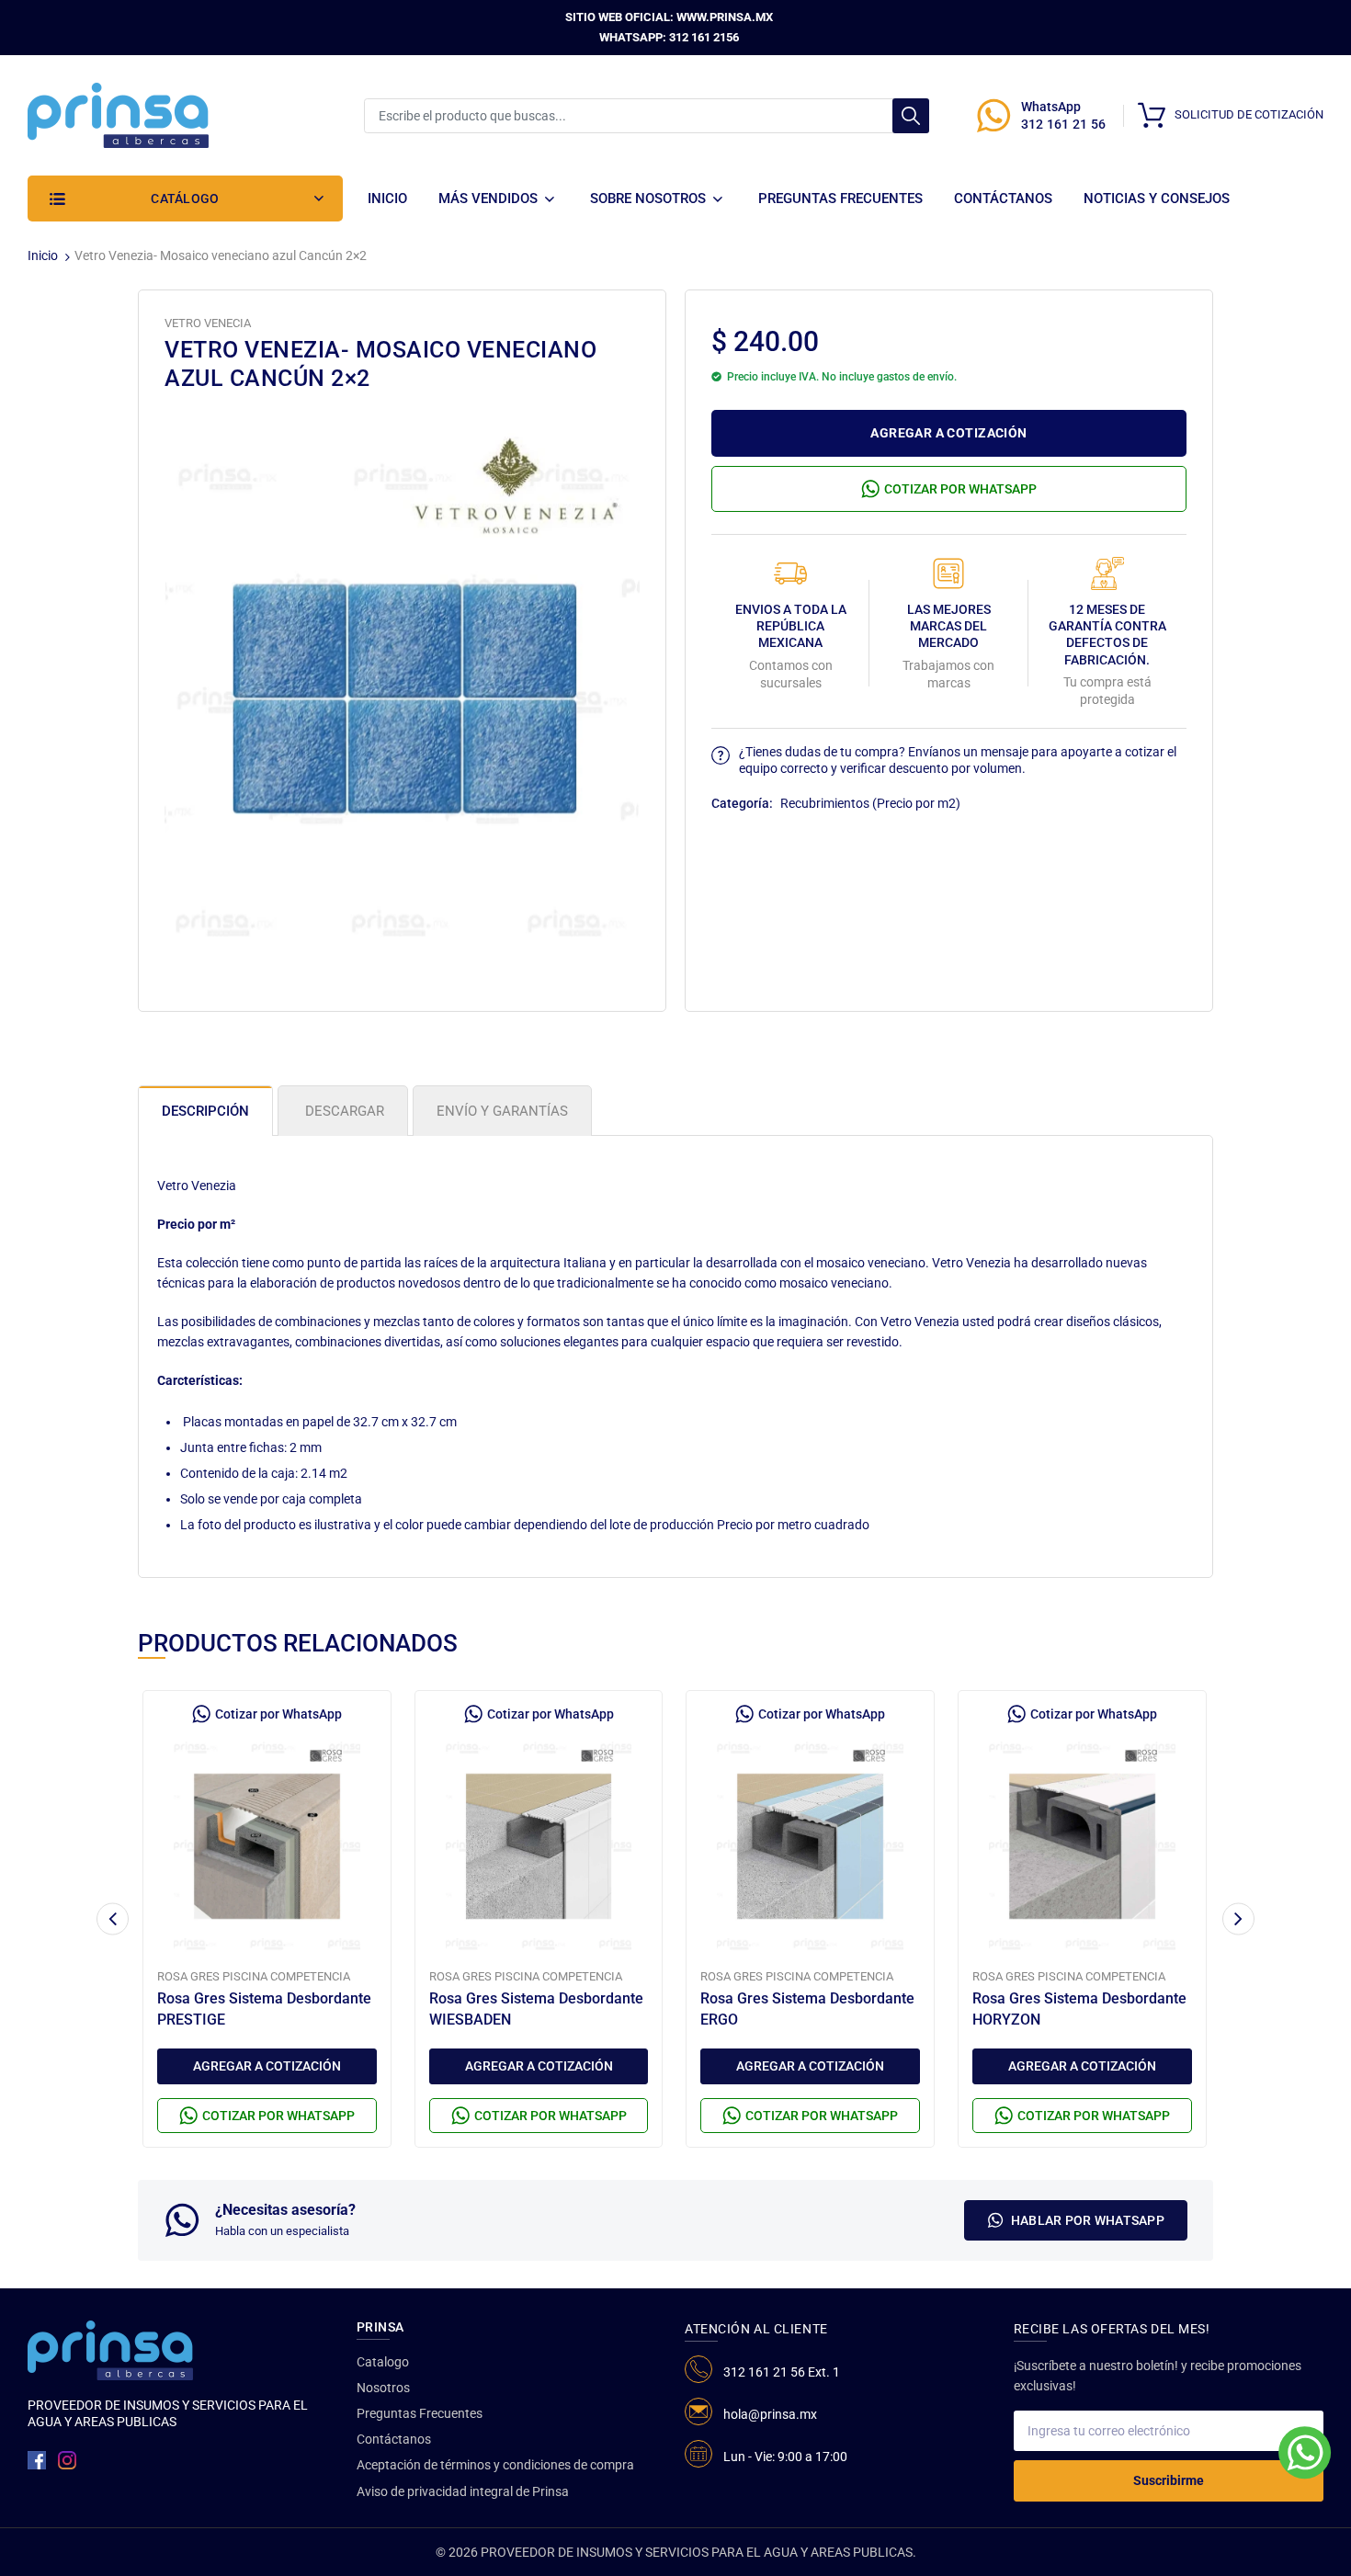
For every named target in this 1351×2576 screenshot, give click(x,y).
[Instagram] (67, 2460)
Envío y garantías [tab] (502, 1111)
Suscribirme (1169, 2480)
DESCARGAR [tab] (343, 1111)
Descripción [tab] (205, 1111)
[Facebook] (37, 2460)
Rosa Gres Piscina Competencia (254, 1976)
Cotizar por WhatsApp (960, 489)
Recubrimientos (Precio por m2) (870, 803)
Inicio (43, 255)
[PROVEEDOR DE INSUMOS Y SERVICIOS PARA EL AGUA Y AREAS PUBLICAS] (118, 114)
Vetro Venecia (208, 323)
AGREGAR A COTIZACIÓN (948, 433)
